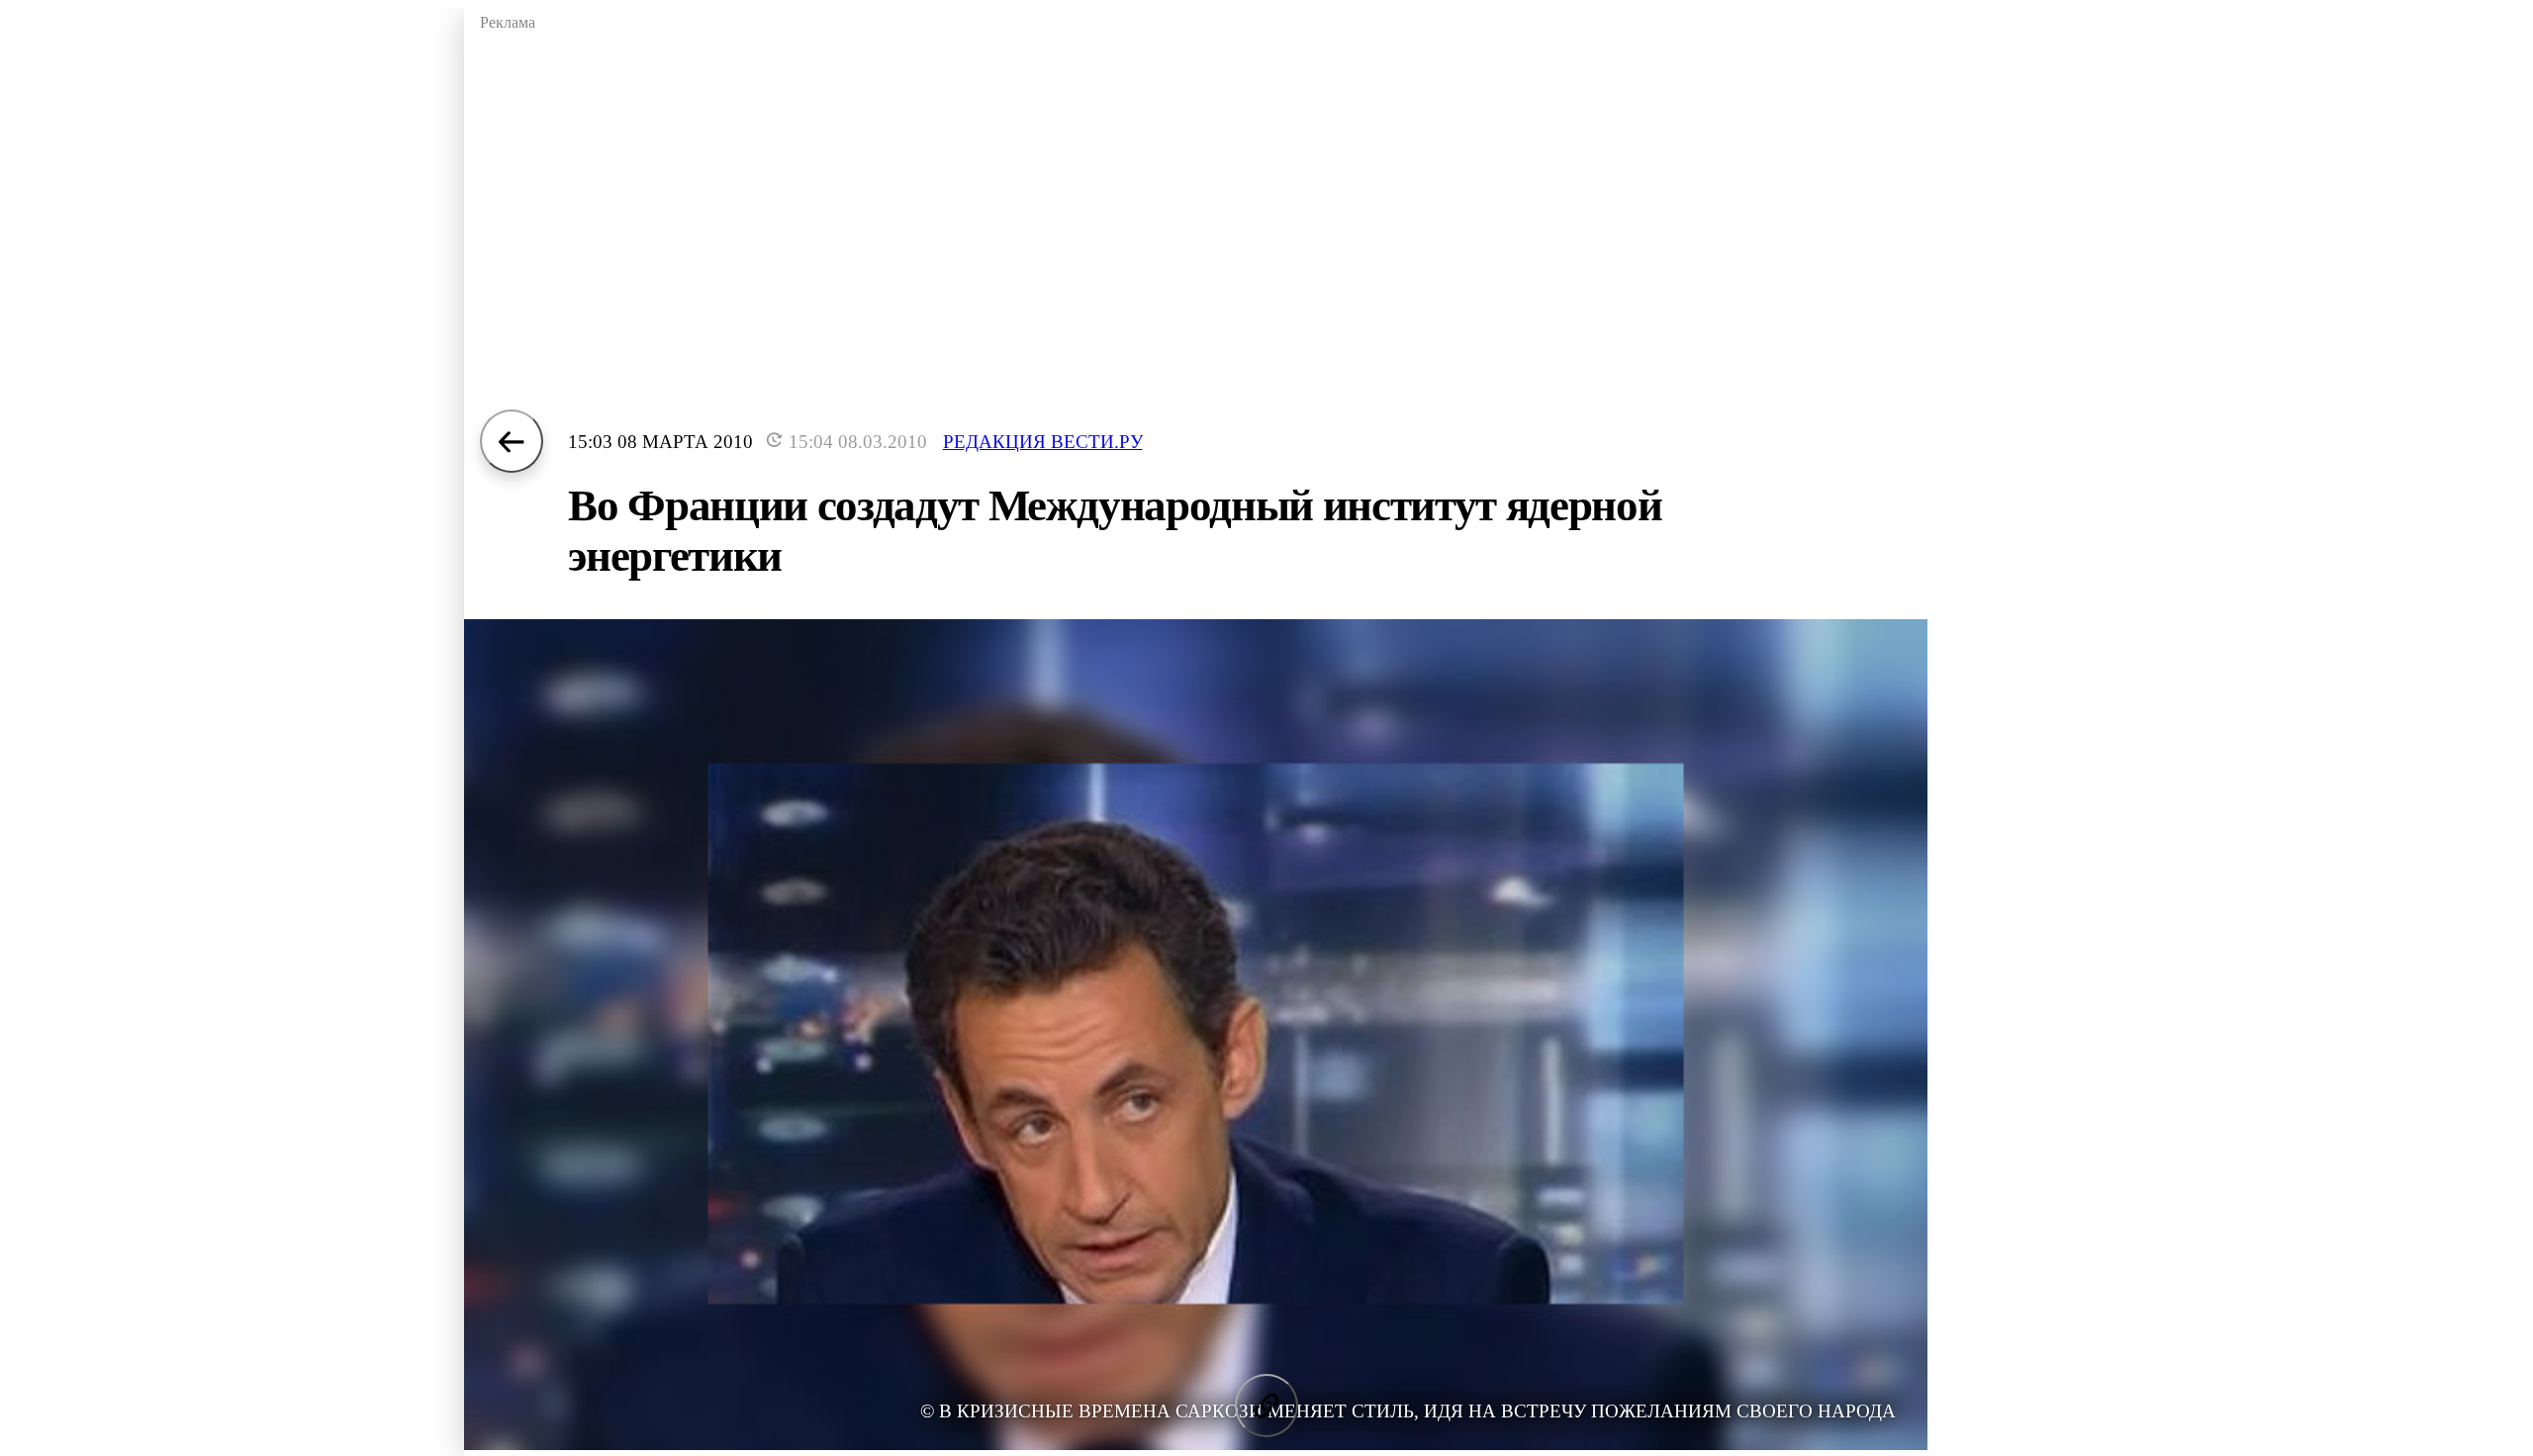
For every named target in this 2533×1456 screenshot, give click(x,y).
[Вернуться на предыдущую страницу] (512, 441)
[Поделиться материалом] (1266, 1406)
